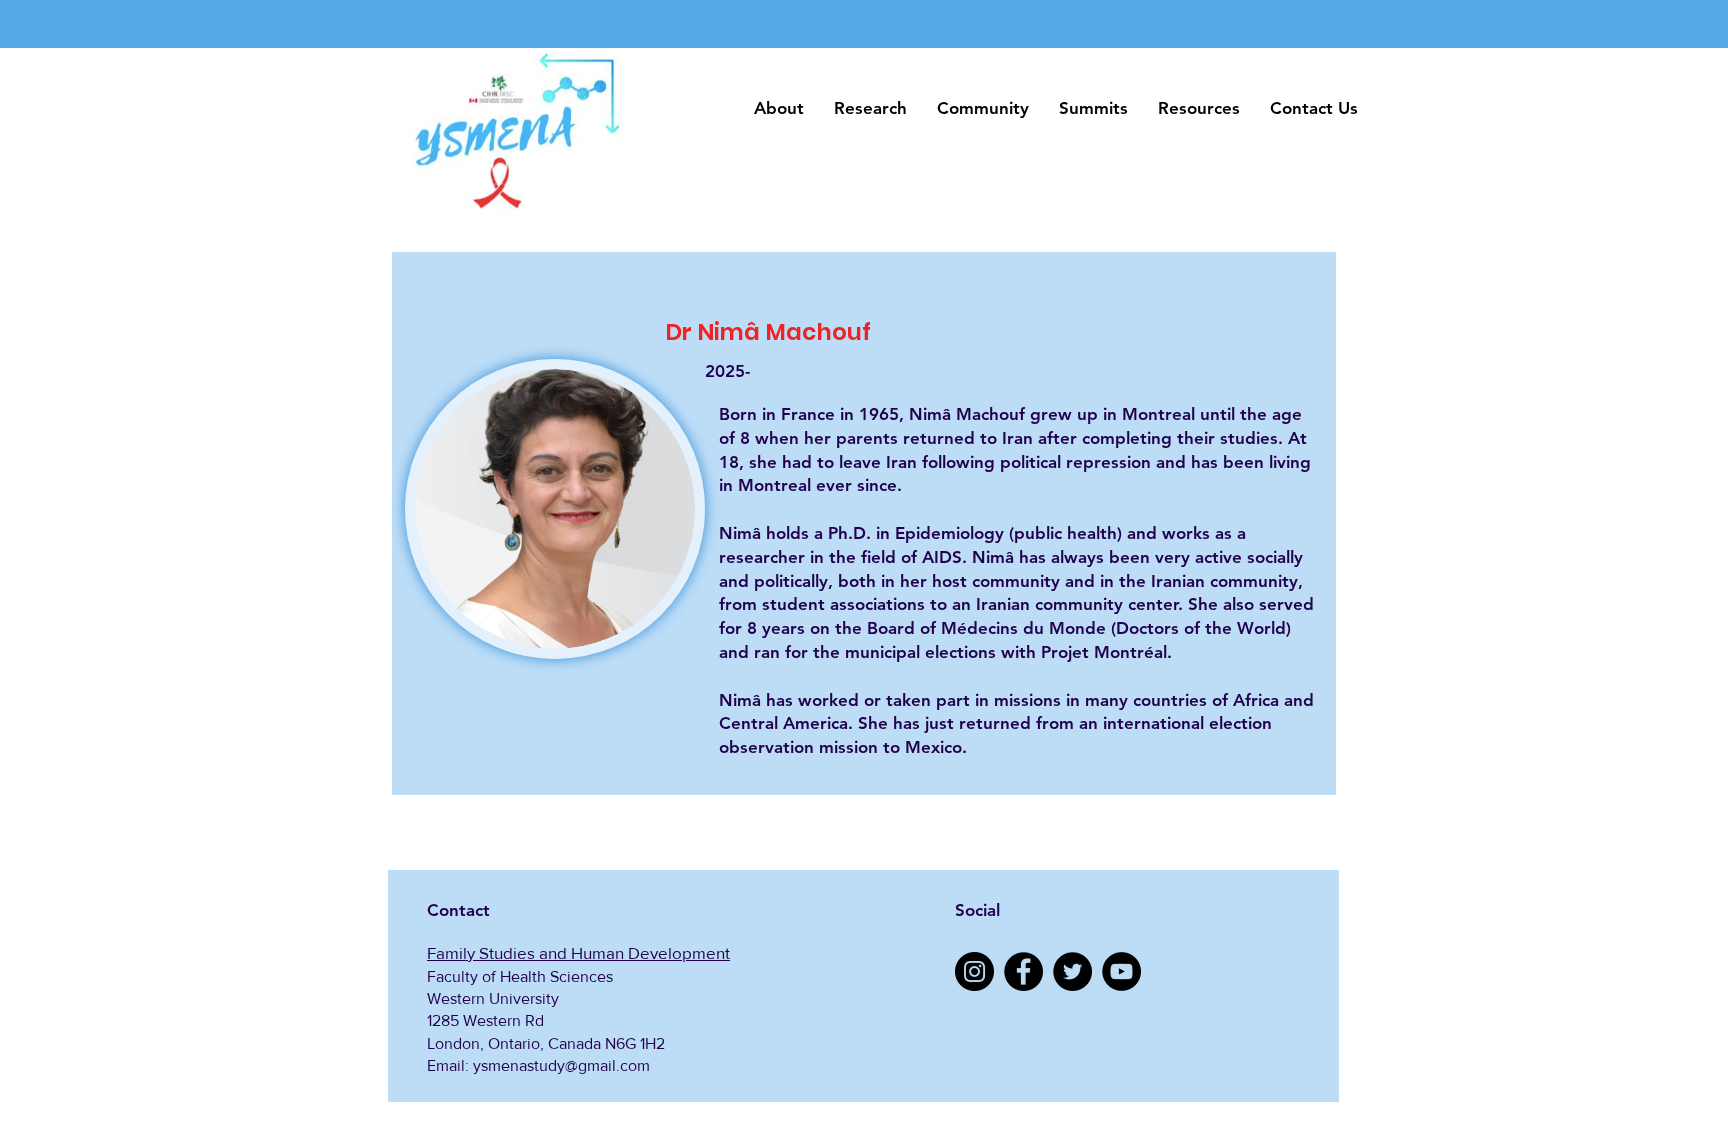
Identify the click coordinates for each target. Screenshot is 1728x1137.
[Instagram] (974, 971)
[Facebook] (1023, 971)
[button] (779, 108)
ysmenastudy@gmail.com (561, 1065)
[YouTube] (1121, 971)
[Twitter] (1072, 971)
